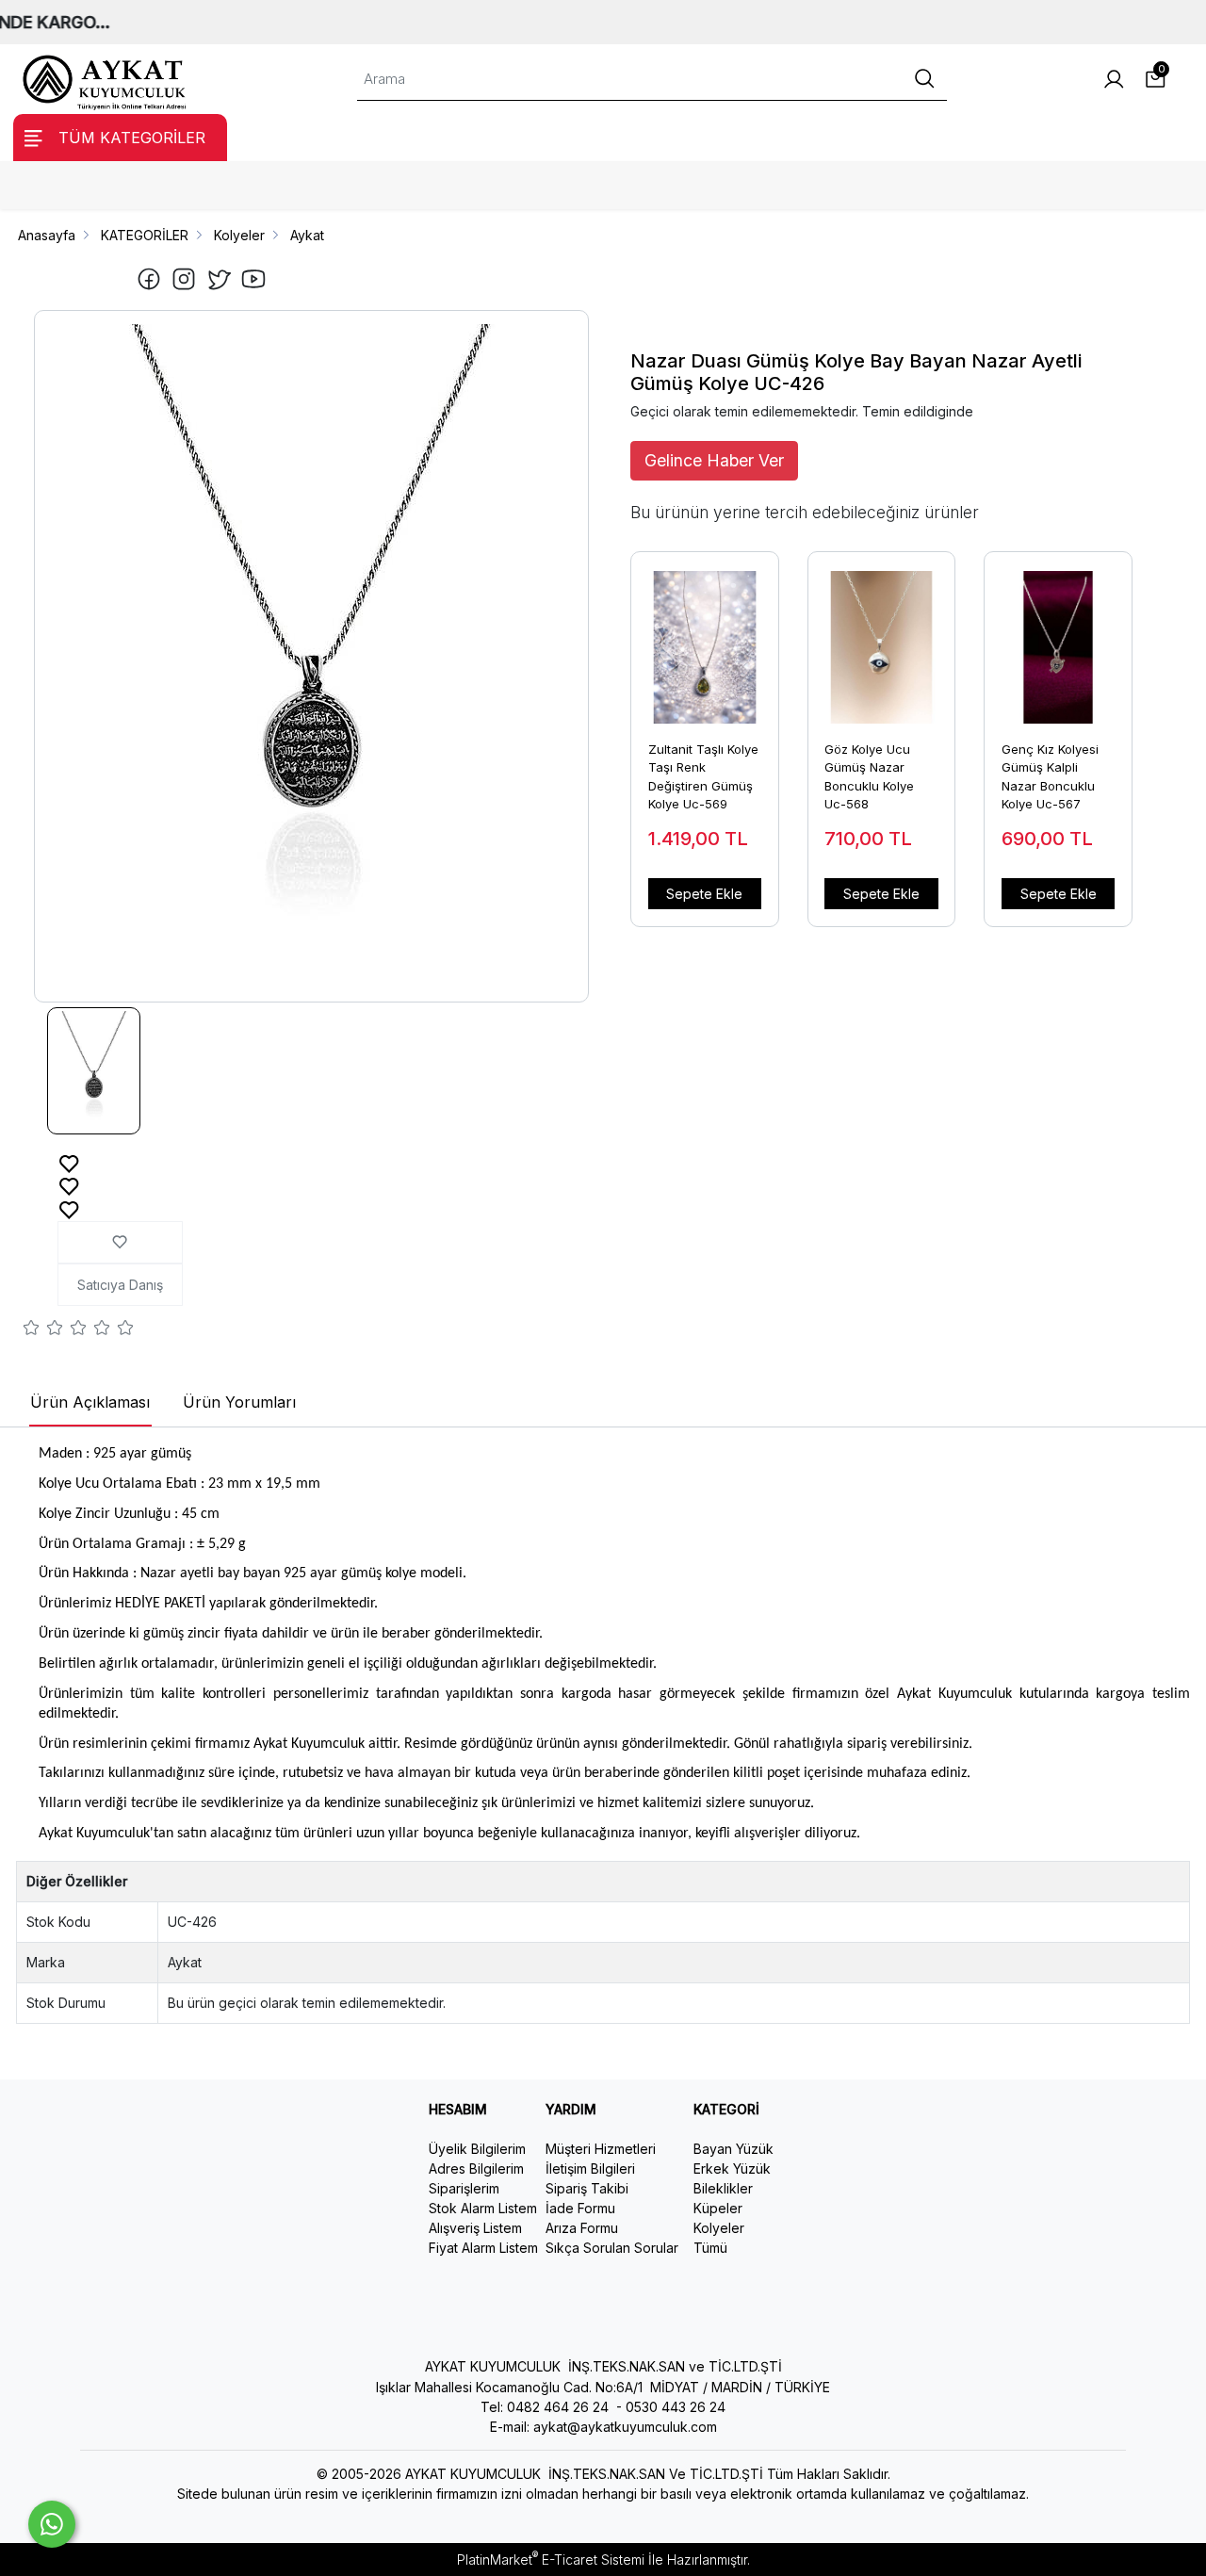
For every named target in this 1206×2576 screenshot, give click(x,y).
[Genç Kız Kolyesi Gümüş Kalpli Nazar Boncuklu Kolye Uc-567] (1058, 638)
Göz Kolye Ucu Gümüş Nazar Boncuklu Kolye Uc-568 (869, 777)
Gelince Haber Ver (714, 460)
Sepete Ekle (704, 894)
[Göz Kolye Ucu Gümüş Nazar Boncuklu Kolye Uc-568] (882, 638)
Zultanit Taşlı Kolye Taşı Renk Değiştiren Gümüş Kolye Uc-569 (703, 777)
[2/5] (43, 1330)
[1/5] (32, 1330)
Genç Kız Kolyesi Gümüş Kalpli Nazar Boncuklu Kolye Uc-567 (1050, 777)
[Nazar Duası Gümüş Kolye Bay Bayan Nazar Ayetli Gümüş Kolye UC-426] (312, 656)
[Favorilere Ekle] (69, 1162)
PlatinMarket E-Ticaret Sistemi (551, 2560)
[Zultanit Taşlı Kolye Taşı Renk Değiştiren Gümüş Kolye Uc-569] (705, 638)
